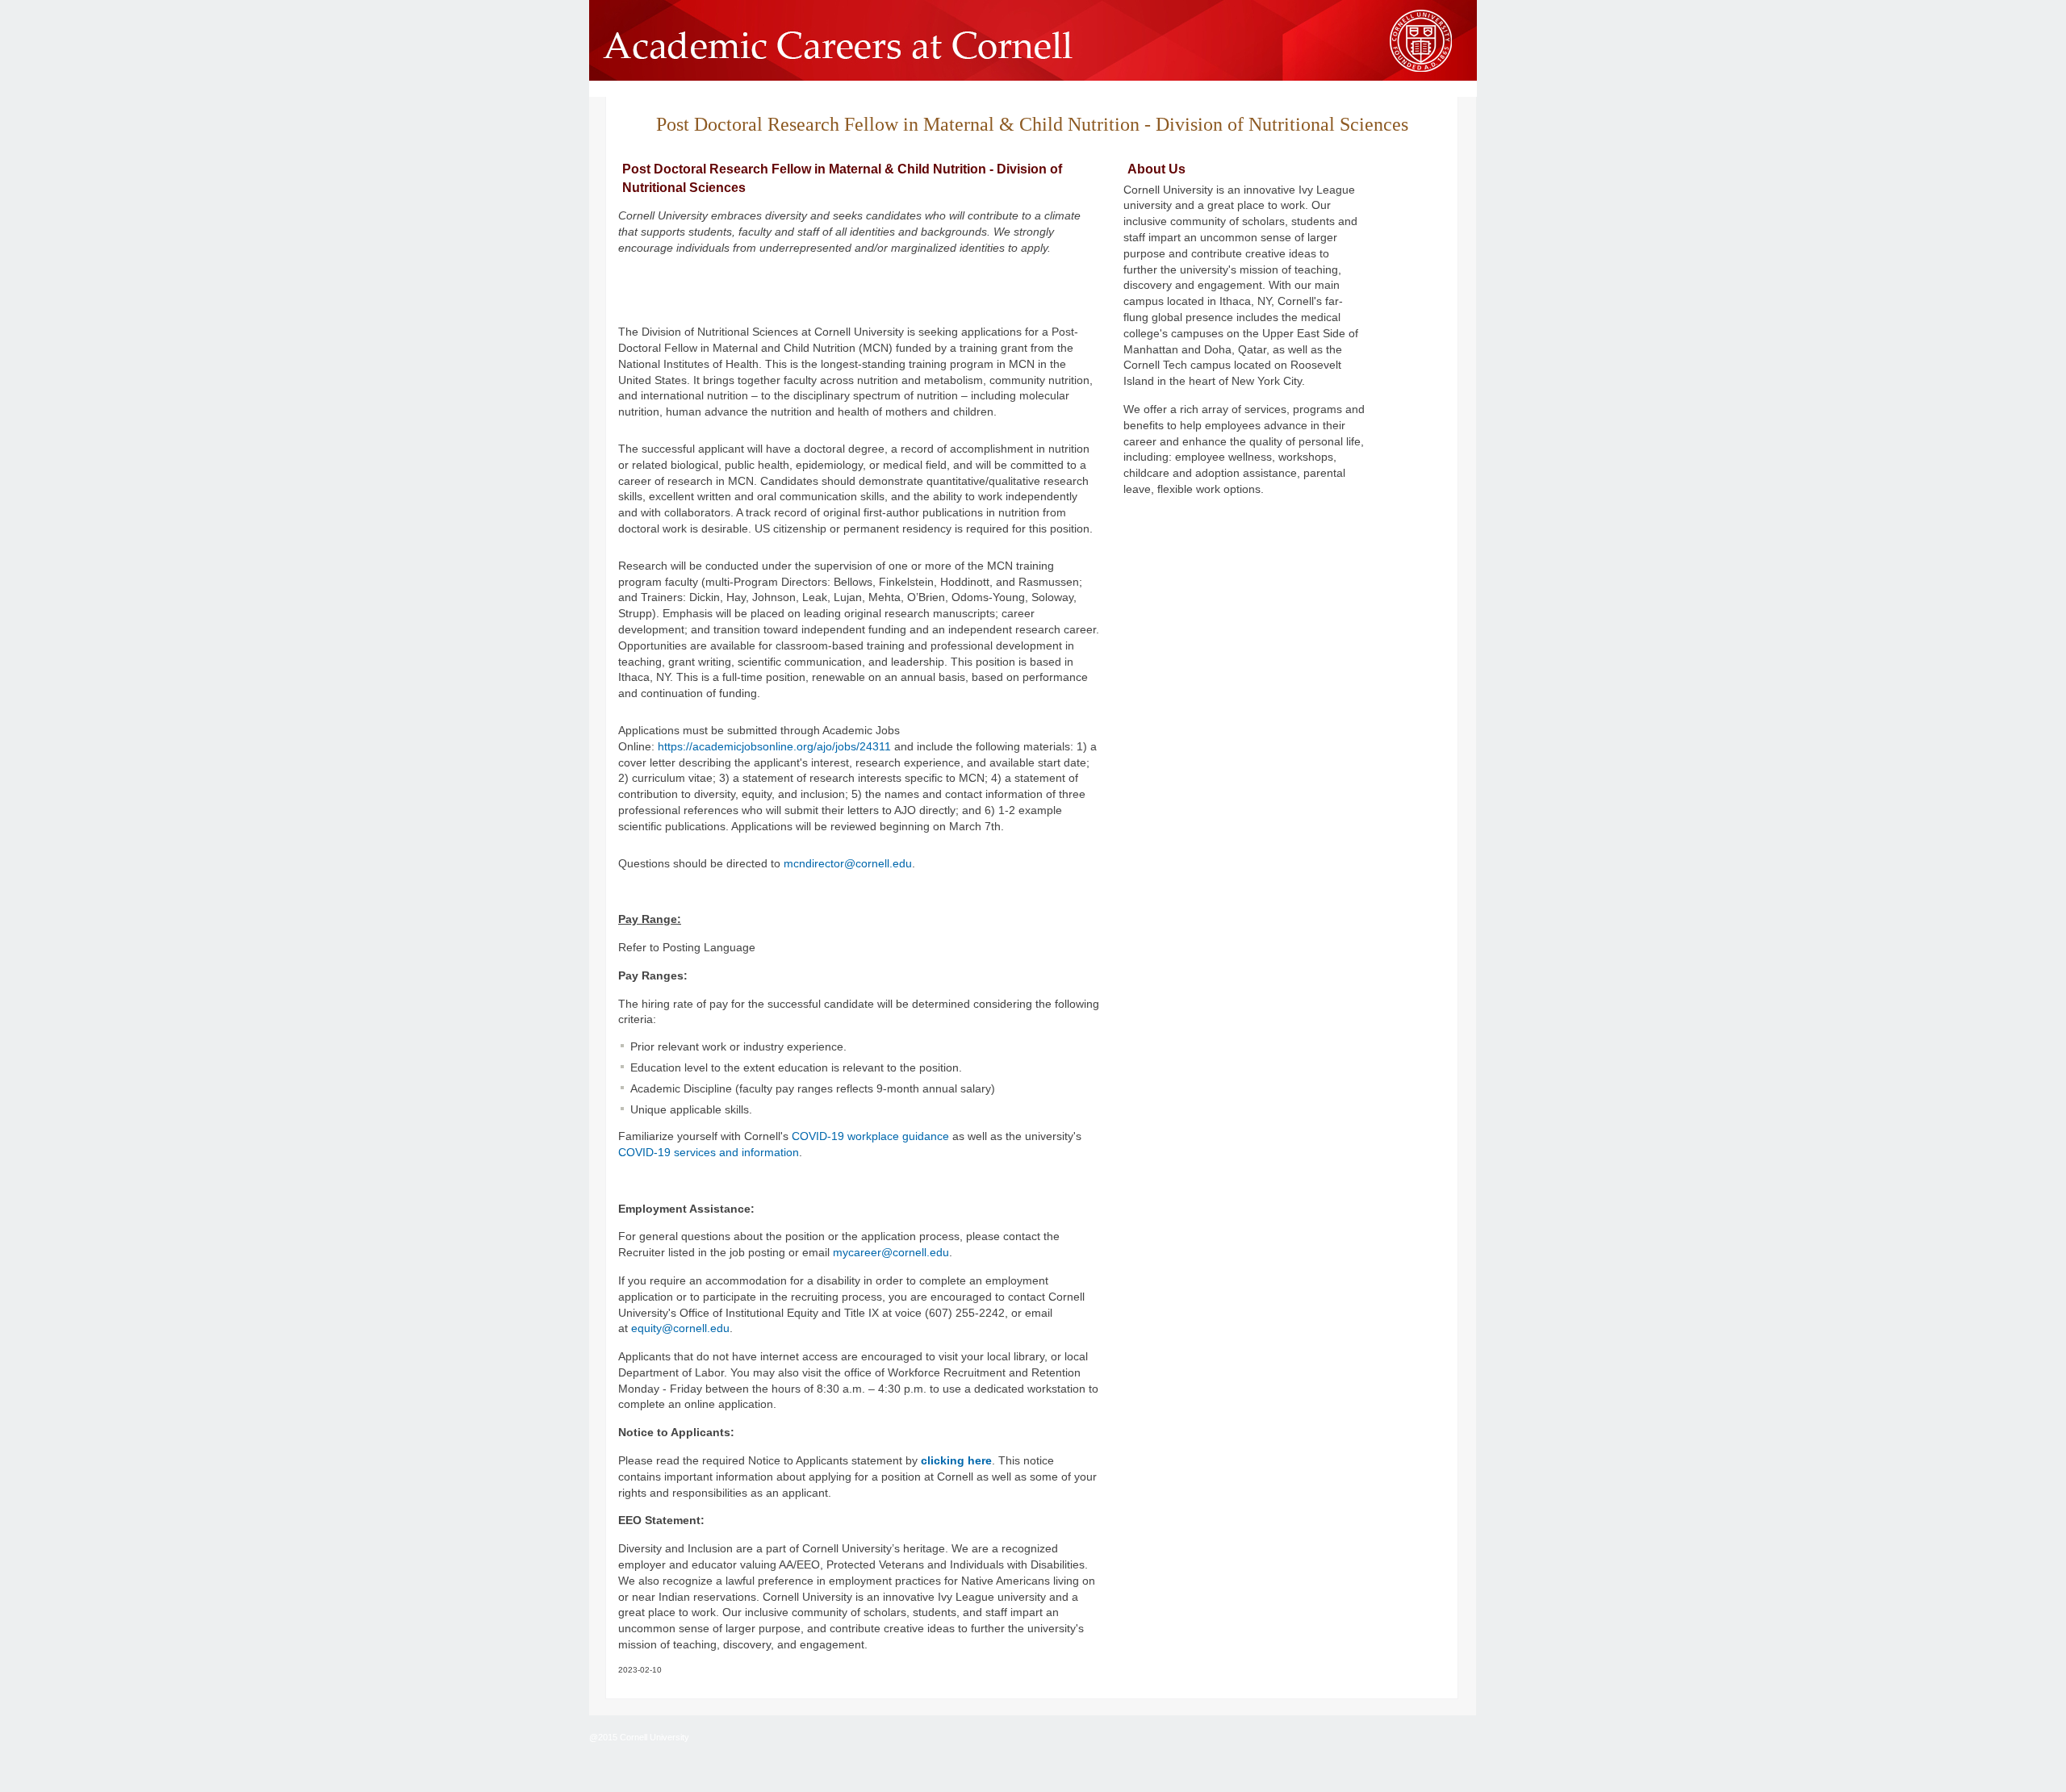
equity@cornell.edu (680, 1328)
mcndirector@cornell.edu (848, 863)
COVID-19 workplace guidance (870, 1136)
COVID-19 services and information (709, 1152)
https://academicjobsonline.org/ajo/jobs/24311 (774, 746)
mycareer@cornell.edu (891, 1252)
